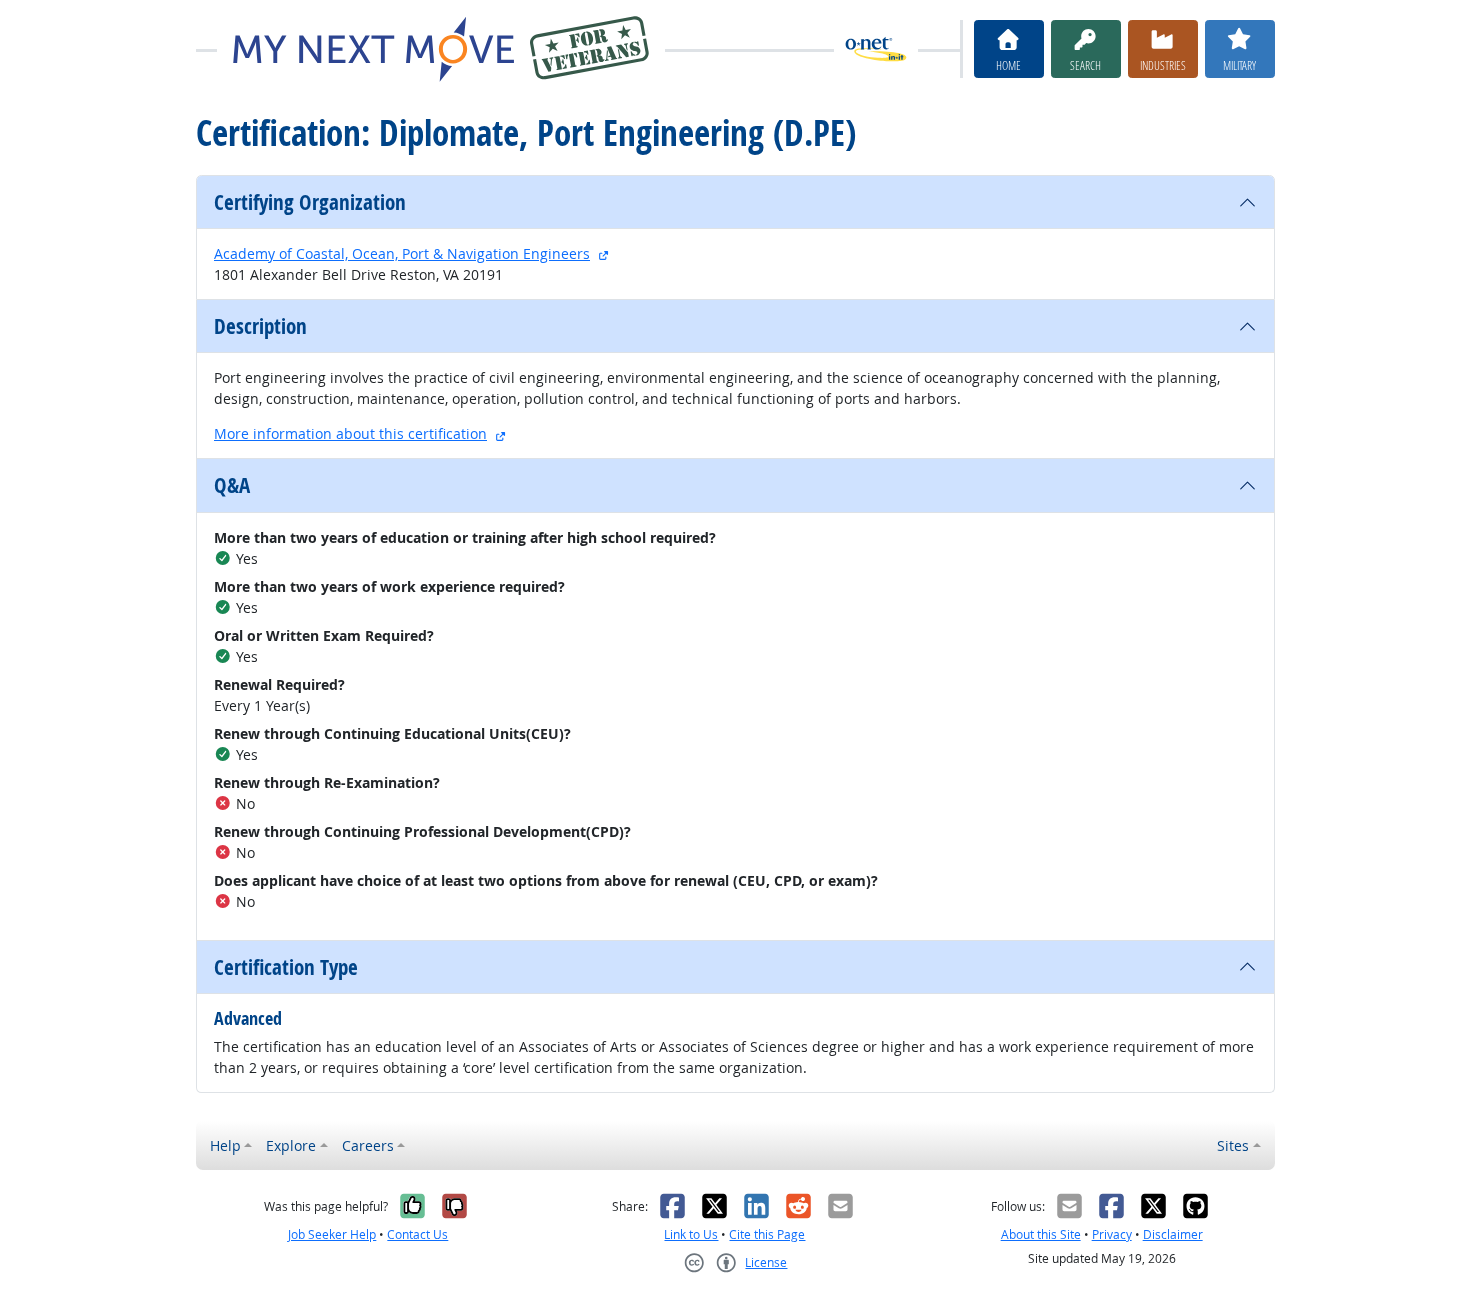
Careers (368, 1145)
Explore (291, 1145)
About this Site (1041, 1234)
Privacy (1112, 1234)
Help (225, 1145)
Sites (1233, 1145)
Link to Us (691, 1234)
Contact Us (417, 1234)
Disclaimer (1173, 1234)
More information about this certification (350, 433)
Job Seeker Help (332, 1234)
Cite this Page (767, 1234)
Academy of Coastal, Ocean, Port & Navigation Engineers (402, 253)
